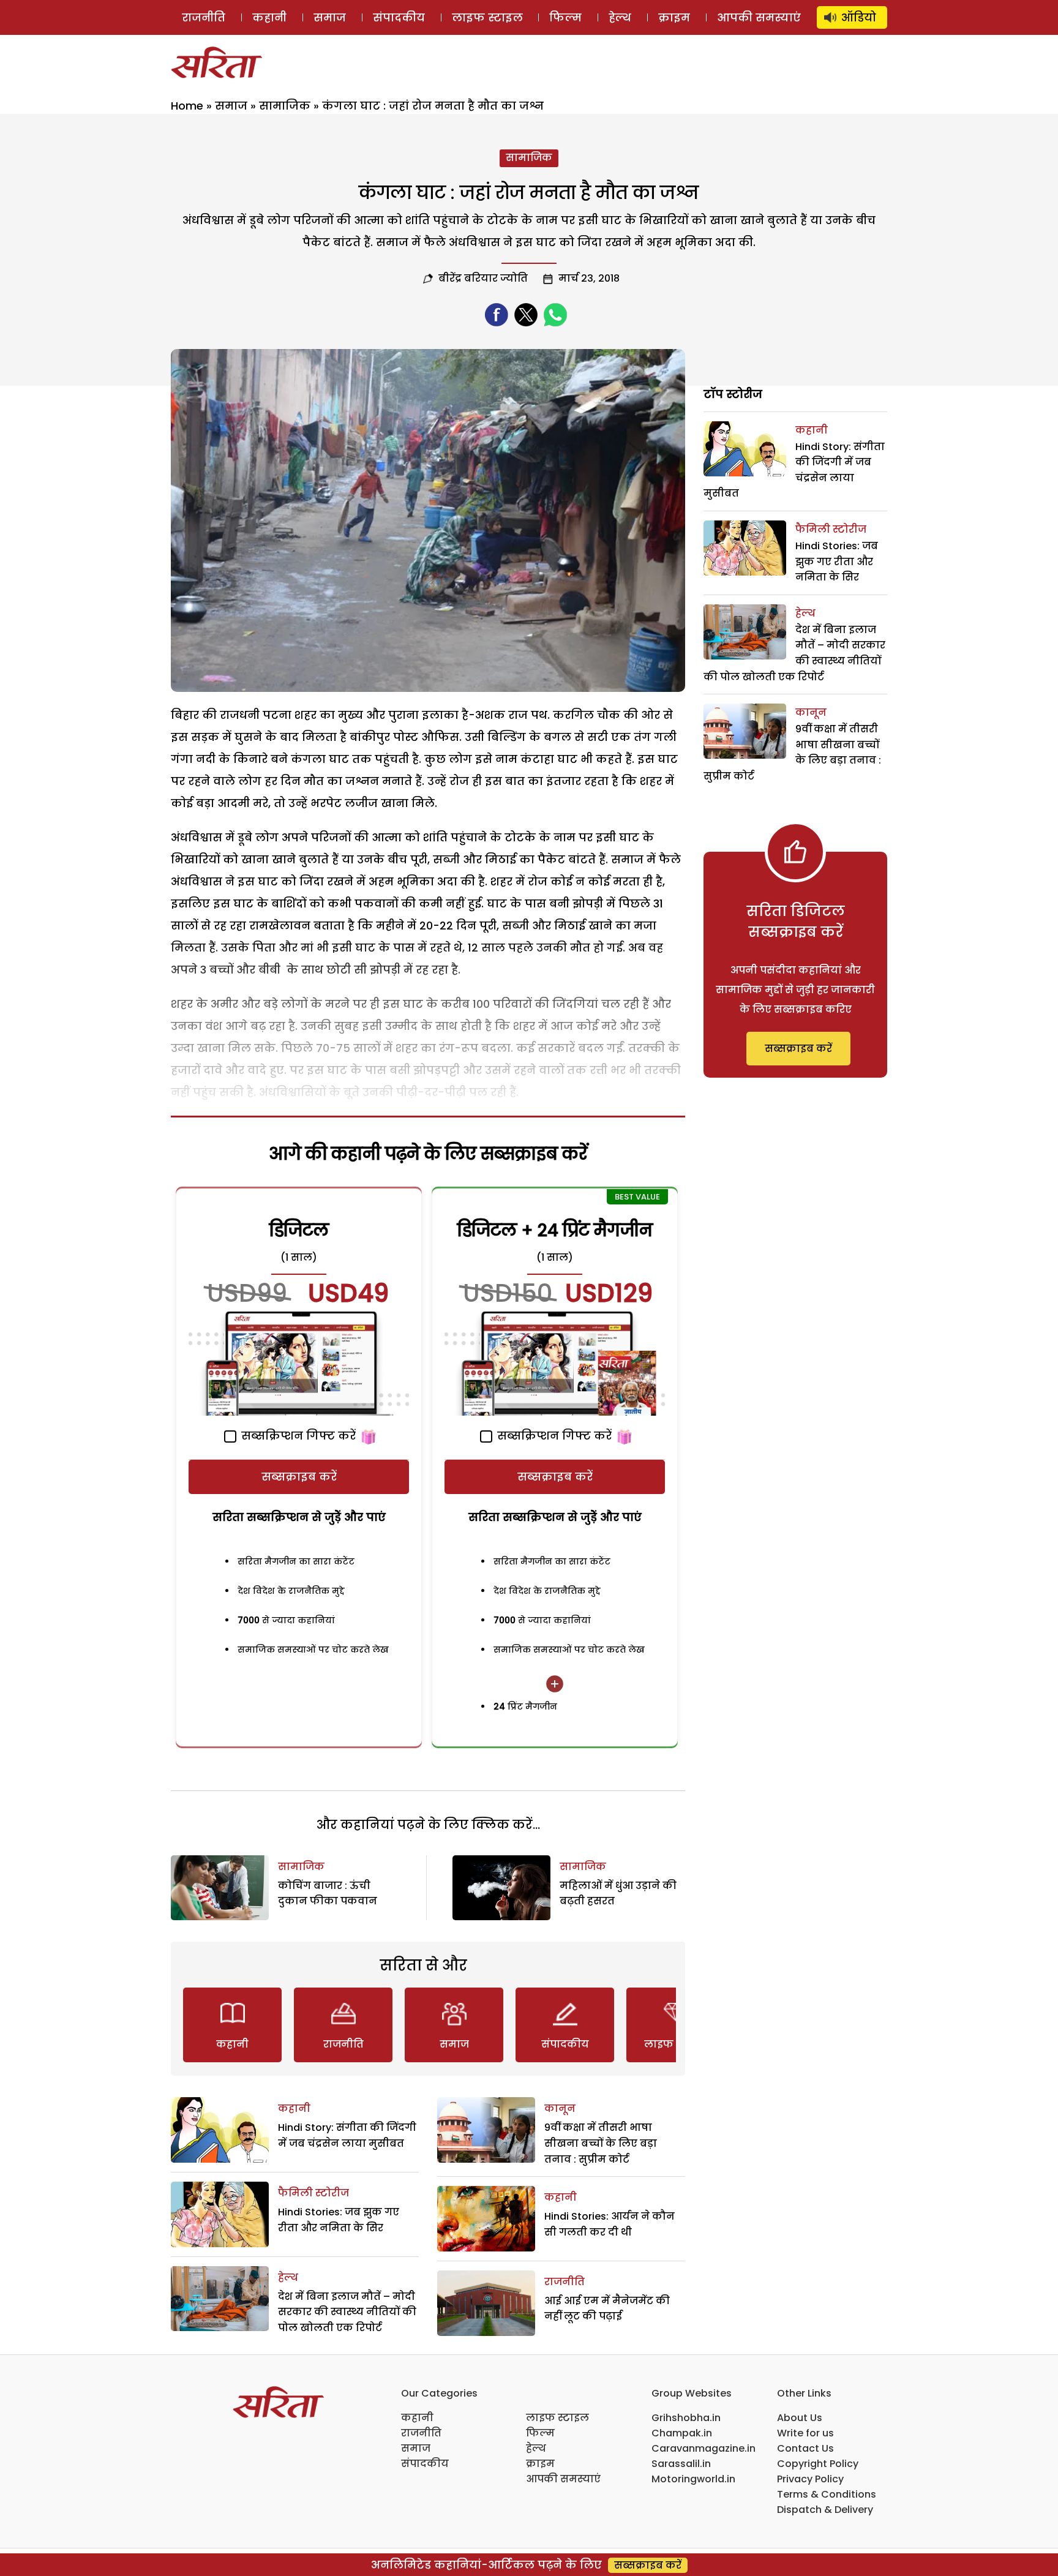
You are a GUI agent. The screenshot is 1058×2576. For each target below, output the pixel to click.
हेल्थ (620, 17)
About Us (800, 2418)
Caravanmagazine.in (703, 2448)
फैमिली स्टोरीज (313, 2193)
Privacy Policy (810, 2479)
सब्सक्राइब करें (299, 1477)
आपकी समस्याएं (759, 17)
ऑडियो (859, 17)
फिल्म (565, 17)
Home (187, 106)
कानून (560, 2108)
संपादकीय (399, 17)
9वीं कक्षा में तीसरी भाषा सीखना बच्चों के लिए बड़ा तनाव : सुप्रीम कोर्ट (601, 2143)
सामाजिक (285, 106)
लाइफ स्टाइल (487, 17)
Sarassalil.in (681, 2464)
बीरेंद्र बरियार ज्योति (483, 278)
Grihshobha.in (686, 2418)
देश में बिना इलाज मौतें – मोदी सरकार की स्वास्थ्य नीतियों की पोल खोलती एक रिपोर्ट (347, 2312)
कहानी (269, 17)
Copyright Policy (818, 2464)
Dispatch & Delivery (825, 2510)
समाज (330, 17)
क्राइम (674, 17)
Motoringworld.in (693, 2479)
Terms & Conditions (827, 2494)
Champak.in (682, 2433)
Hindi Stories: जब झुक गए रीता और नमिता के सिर (837, 561)
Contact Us (805, 2448)
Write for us (805, 2433)
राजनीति (204, 17)
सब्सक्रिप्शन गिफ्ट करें (297, 1436)
